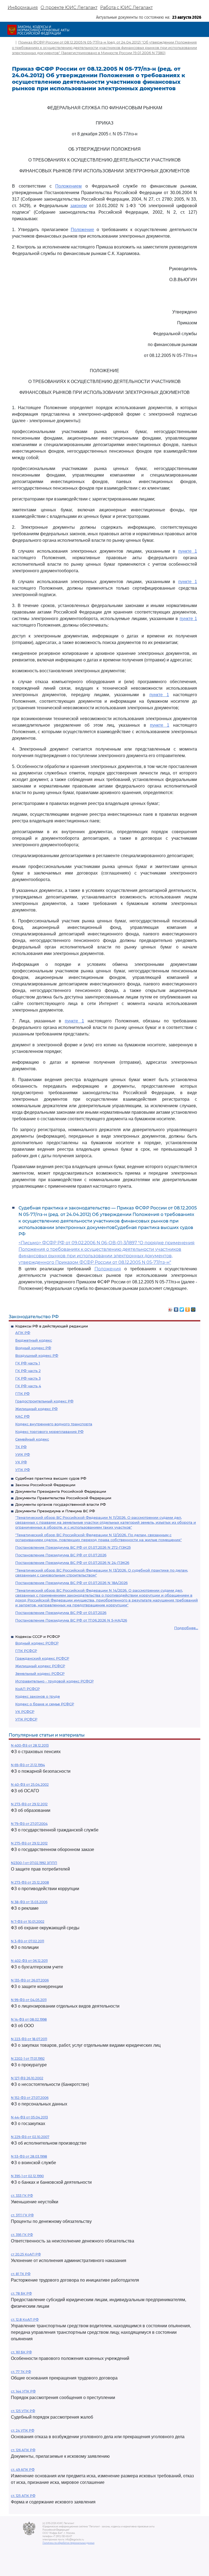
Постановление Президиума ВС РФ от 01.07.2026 (61, 1555)
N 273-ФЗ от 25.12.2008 (30, 1882)
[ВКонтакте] (176, 1308)
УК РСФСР (25, 1712)
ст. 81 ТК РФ (21, 2274)
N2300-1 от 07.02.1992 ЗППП (34, 1863)
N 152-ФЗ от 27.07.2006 (30, 2098)
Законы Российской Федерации (45, 1485)
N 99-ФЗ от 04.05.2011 (29, 2000)
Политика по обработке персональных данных (68, 2543)
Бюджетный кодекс (34, 1340)
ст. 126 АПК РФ (23, 2450)
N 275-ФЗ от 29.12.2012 (29, 1843)
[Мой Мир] (193, 1308)
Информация (23, 7)
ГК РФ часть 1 (28, 1363)
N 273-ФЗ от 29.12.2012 (29, 1804)
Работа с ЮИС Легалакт (126, 7)
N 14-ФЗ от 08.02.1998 (29, 2019)
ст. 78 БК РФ (21, 2293)
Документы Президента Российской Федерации (61, 1491)
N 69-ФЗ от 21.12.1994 (28, 1765)
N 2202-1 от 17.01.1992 (28, 2059)
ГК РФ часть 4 (28, 1386)
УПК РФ (23, 1470)
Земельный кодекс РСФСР (40, 1673)
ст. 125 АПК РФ (23, 2496)
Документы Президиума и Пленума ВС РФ (55, 1511)
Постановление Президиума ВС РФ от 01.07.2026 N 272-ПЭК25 (73, 1547)
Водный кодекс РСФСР (37, 1643)
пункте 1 (188, 551)
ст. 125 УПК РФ (23, 2411)
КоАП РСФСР (27, 1689)
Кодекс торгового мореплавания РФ (49, 1432)
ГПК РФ (22, 1393)
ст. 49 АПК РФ (23, 2470)
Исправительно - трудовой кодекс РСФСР (54, 1681)
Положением (68, 186)
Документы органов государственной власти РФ (61, 1504)
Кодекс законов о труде (38, 1696)
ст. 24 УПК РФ (23, 2430)
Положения (108, 1269)
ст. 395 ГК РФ (22, 2235)
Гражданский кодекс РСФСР (42, 1658)
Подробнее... (186, 1628)
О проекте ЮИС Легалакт (69, 7)
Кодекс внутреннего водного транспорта (54, 1424)
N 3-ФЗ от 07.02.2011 (27, 1941)
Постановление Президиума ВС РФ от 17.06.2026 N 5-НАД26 (71, 1620)
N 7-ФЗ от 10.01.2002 (28, 1922)
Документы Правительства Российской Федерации (63, 1498)
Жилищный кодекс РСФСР (40, 1666)
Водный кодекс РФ (33, 1348)
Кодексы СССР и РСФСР (38, 1637)
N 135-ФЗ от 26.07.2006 (30, 1980)
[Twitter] (182, 1308)
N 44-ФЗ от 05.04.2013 (29, 2117)
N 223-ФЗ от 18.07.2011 (29, 2039)
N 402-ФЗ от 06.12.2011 (29, 1961)
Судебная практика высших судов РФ (51, 1478)
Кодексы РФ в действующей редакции (52, 1326)
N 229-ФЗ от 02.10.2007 (30, 2137)
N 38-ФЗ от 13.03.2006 (29, 1902)
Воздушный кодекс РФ (37, 1355)
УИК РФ (23, 1454)
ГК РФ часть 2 (28, 1371)
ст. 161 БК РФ (21, 2352)
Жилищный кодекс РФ (36, 1409)
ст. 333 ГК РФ (22, 2196)
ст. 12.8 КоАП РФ (25, 2320)
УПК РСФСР (26, 1719)
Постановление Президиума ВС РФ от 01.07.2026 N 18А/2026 (71, 1583)
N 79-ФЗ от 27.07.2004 (29, 1824)
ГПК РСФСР (26, 1651)
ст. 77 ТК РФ (21, 2372)
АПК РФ (23, 1333)
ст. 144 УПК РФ (23, 2391)
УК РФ (21, 1462)
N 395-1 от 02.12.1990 (27, 2176)
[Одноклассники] (188, 1308)
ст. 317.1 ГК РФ (22, 2215)
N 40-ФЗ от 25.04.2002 (30, 1785)
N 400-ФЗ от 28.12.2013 (30, 1745)
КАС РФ (22, 1416)
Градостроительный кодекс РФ (44, 1401)
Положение (82, 230)
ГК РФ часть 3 (28, 1378)
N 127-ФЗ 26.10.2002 (27, 2078)
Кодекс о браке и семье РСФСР (45, 1704)
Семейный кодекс (32, 1439)
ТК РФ (21, 1447)
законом (79, 206)
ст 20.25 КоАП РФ (26, 2254)
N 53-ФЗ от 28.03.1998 (29, 2156)
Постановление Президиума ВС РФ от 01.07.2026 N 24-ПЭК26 (72, 1563)
